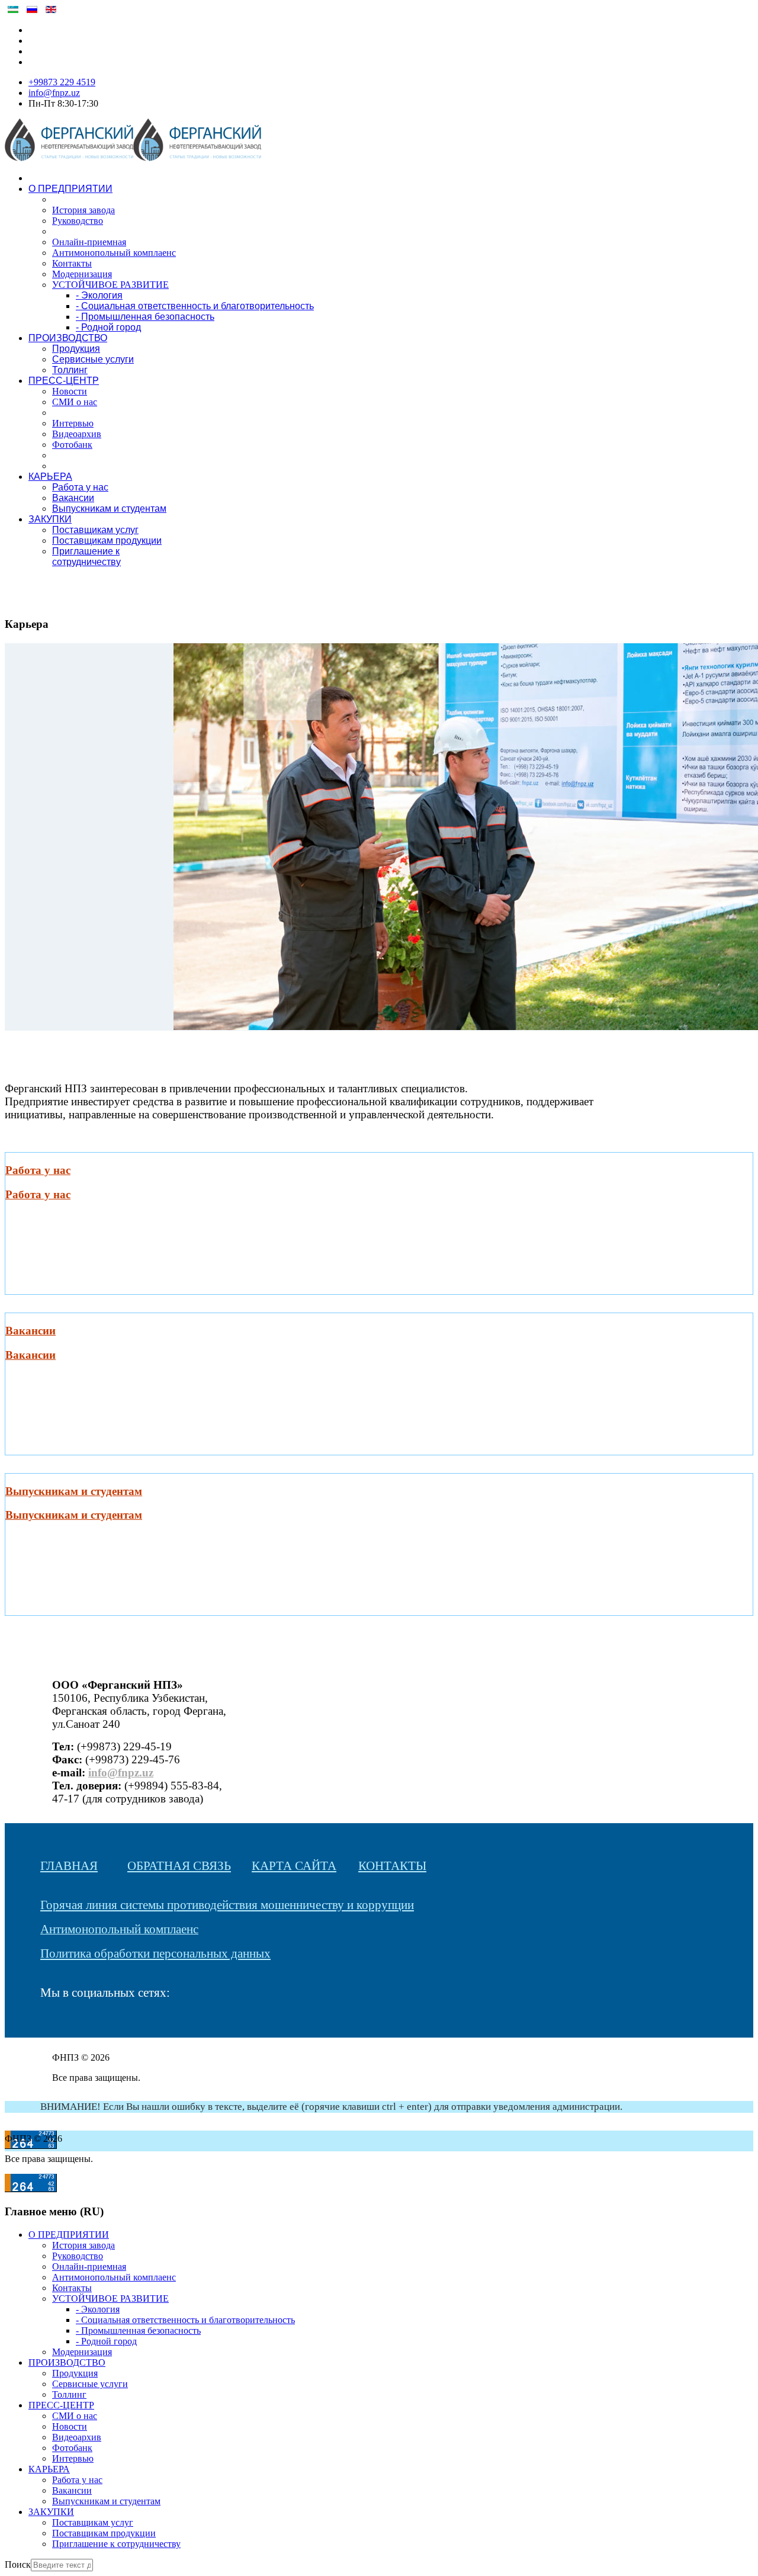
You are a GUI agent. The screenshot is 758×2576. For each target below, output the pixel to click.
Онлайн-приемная (89, 242)
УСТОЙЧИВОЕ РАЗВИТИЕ (110, 285)
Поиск (18, 2564)
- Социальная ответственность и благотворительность (195, 306)
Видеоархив (77, 434)
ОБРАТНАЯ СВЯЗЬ (179, 1866)
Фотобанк (72, 445)
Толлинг (70, 370)
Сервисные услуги (93, 359)
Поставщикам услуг (95, 530)
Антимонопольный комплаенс (114, 253)
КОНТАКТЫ (392, 1866)
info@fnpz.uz (54, 93)
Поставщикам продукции (107, 540)
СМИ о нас (75, 402)
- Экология (99, 295)
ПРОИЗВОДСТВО (68, 338)
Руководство (78, 221)
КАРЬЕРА (50, 477)
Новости (70, 391)
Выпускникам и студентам (109, 509)
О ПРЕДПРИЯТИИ (70, 189)
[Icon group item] (46, 2026)
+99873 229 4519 (62, 82)
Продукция (76, 349)
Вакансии (73, 498)
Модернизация (82, 274)
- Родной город (108, 327)
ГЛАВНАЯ (69, 1866)
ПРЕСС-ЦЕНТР (64, 381)
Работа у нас (80, 487)
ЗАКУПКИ (50, 519)
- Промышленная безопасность (145, 317)
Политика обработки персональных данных (155, 1953)
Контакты (72, 263)
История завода (83, 210)
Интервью (73, 423)
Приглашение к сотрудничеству (86, 556)
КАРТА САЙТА (294, 1866)
